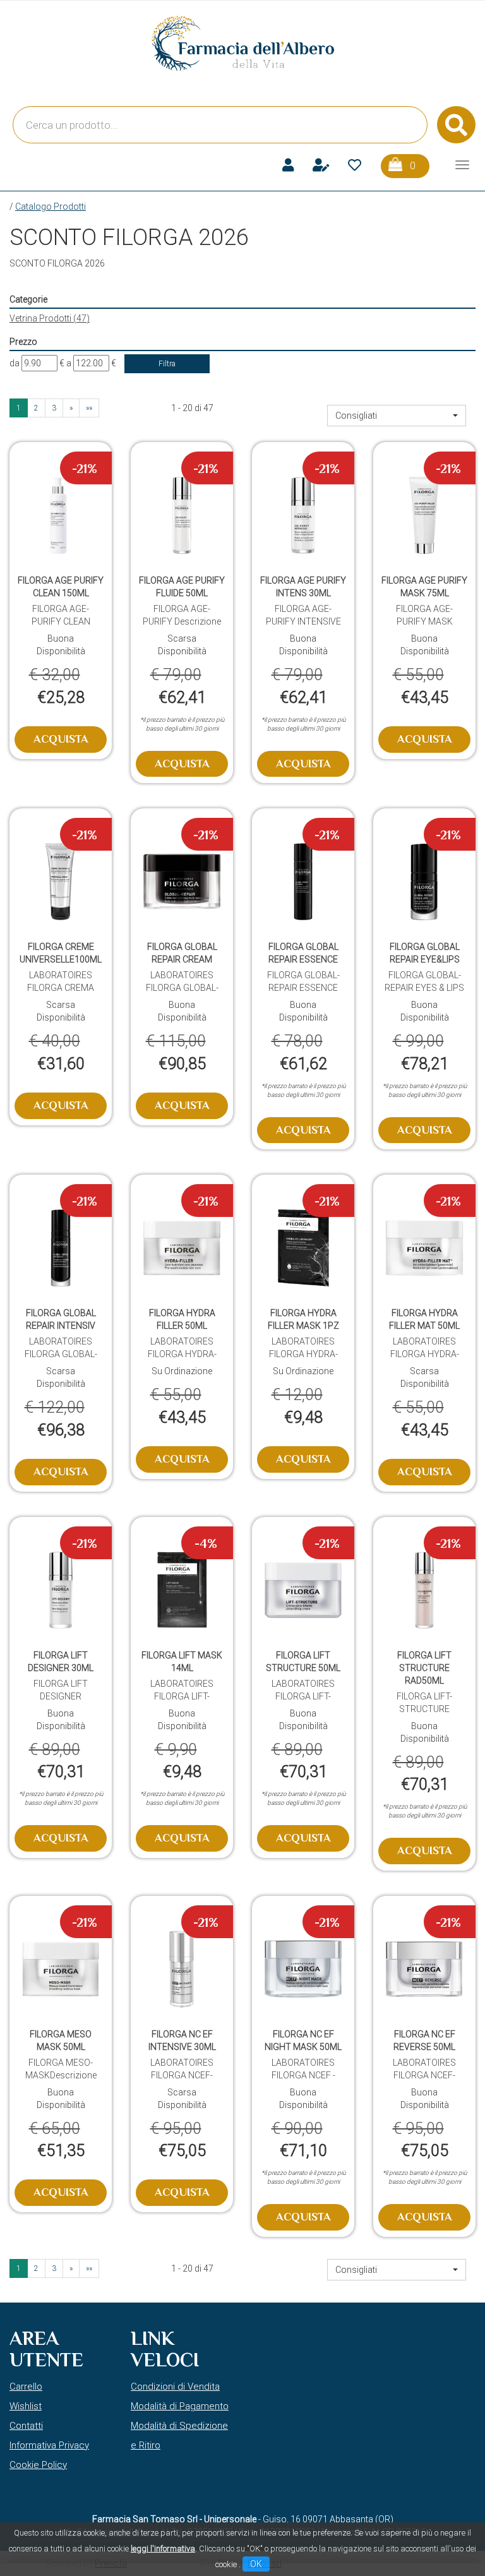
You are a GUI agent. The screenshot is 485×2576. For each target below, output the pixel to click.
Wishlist (26, 2406)
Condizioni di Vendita (175, 2387)
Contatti (26, 2426)
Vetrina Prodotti (50, 318)
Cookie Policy (38, 2465)
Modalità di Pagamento (180, 2406)
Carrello (26, 2387)
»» (89, 408)
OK (256, 2564)
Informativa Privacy (49, 2445)
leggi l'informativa (163, 2549)
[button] (397, 416)
